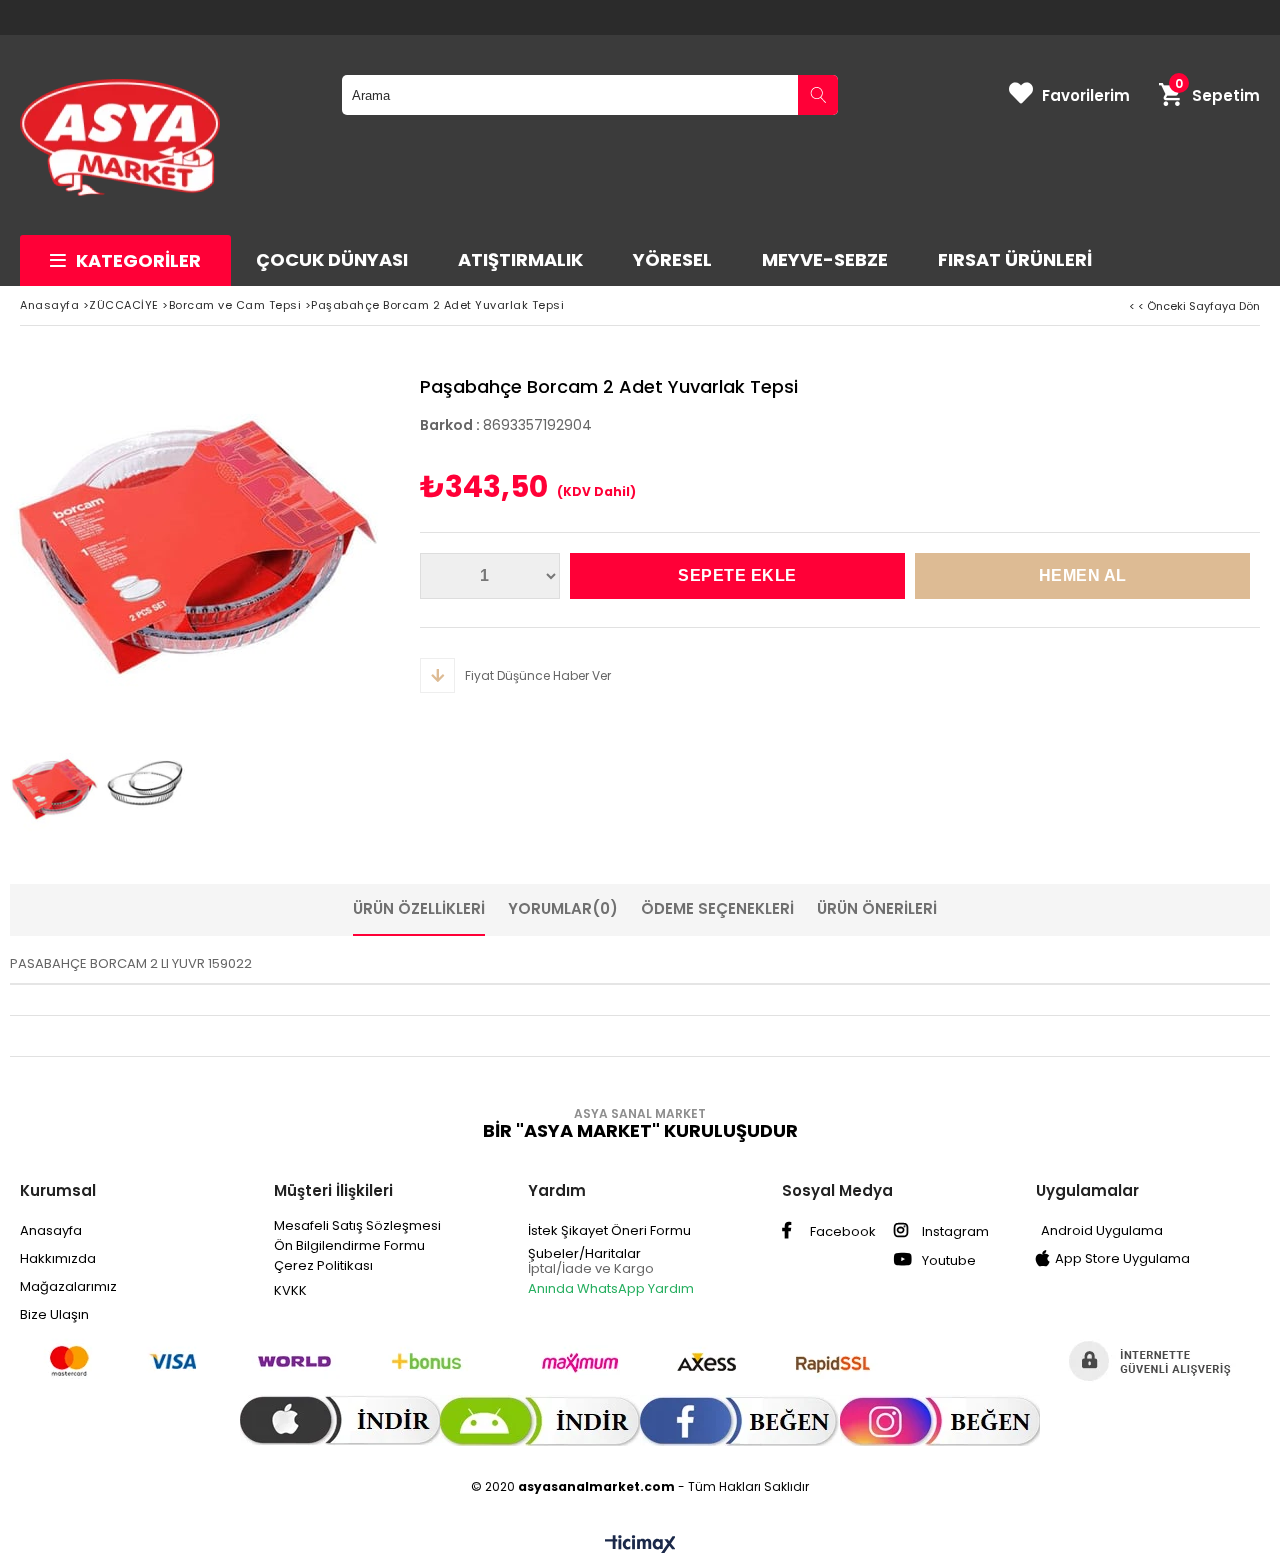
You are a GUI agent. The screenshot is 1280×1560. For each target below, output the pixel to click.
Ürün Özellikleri (419, 908)
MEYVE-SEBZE (825, 259)
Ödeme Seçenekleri (717, 908)
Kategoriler (138, 260)
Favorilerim (1086, 95)
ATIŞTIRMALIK (520, 259)
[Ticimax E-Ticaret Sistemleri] (640, 1545)
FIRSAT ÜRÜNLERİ (1015, 259)
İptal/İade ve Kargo (591, 1268)
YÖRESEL (672, 259)
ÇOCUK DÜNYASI (332, 259)
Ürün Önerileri (877, 908)
